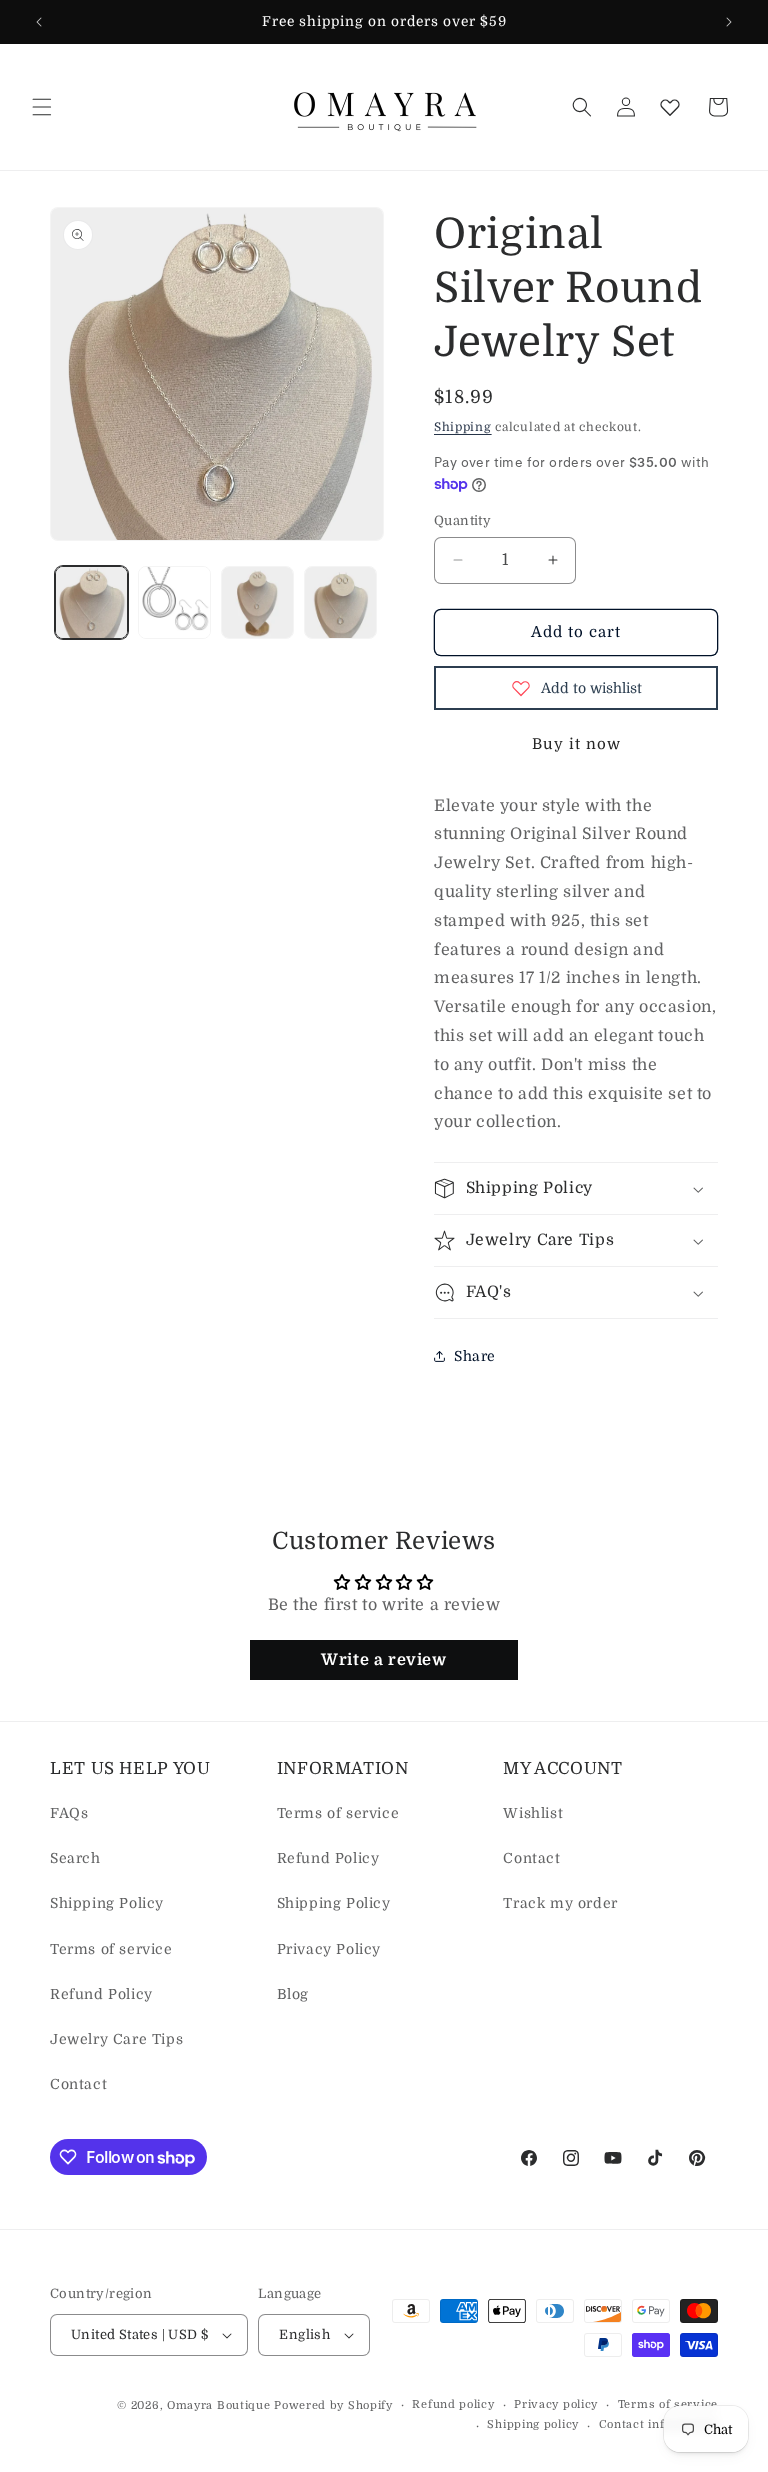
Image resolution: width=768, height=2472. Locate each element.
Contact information (658, 2424)
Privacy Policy (329, 1949)
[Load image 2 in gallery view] (174, 602)
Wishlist (533, 1813)
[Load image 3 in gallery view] (257, 602)
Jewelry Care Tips (116, 2039)
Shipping (463, 427)
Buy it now (576, 744)
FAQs (69, 1813)
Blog (293, 1994)
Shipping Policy (107, 1903)
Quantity (462, 520)
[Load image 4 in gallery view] (340, 602)
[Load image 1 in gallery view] (91, 602)
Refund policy (453, 2404)
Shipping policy (533, 2424)
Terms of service (111, 1949)
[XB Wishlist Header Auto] (670, 107)
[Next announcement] (729, 22)
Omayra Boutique (219, 2405)
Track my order (560, 1903)
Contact (78, 2084)
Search (75, 1858)
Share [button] (475, 1356)
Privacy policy (556, 2404)
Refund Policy (101, 1994)
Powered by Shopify (333, 2405)
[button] (42, 107)
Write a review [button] (383, 1660)
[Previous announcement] (39, 22)
